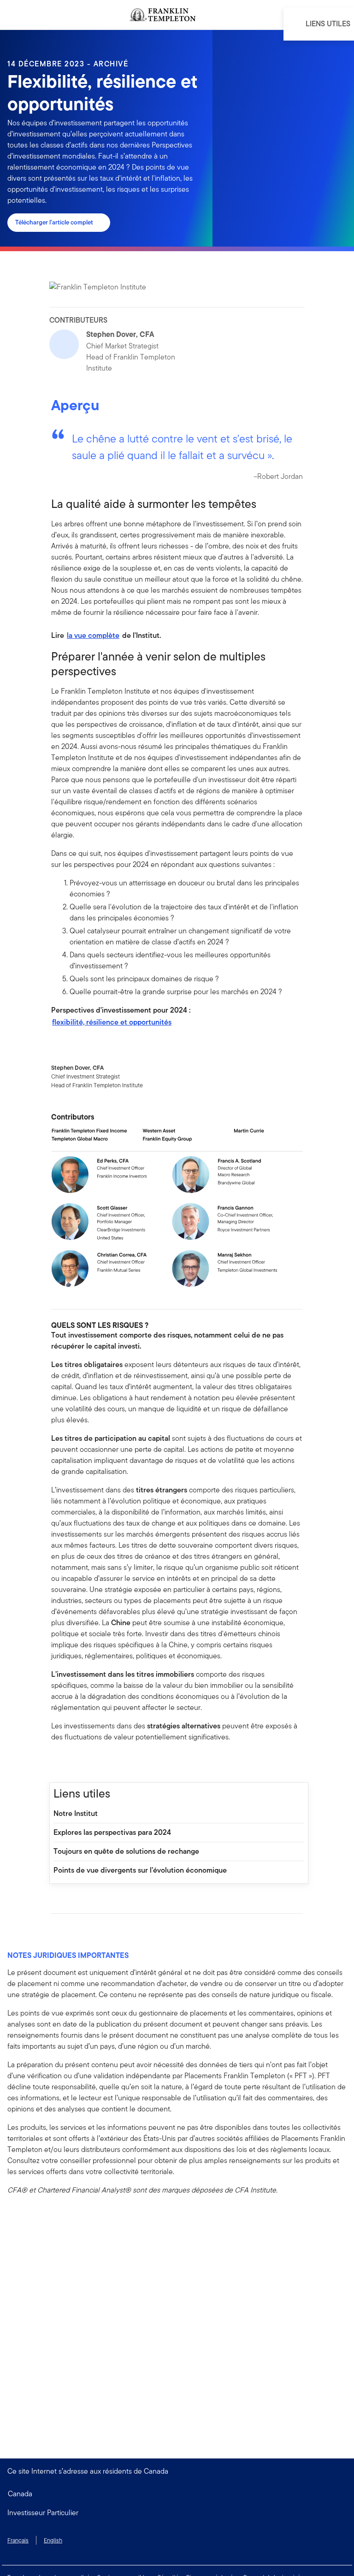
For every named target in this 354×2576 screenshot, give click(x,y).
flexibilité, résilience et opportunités (112, 1022)
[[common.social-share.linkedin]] (73, 1763)
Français (18, 2540)
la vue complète (93, 635)
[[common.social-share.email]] (103, 1763)
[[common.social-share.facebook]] (59, 1763)
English (53, 2540)
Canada (20, 2494)
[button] (177, 2513)
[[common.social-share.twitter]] (88, 1763)
